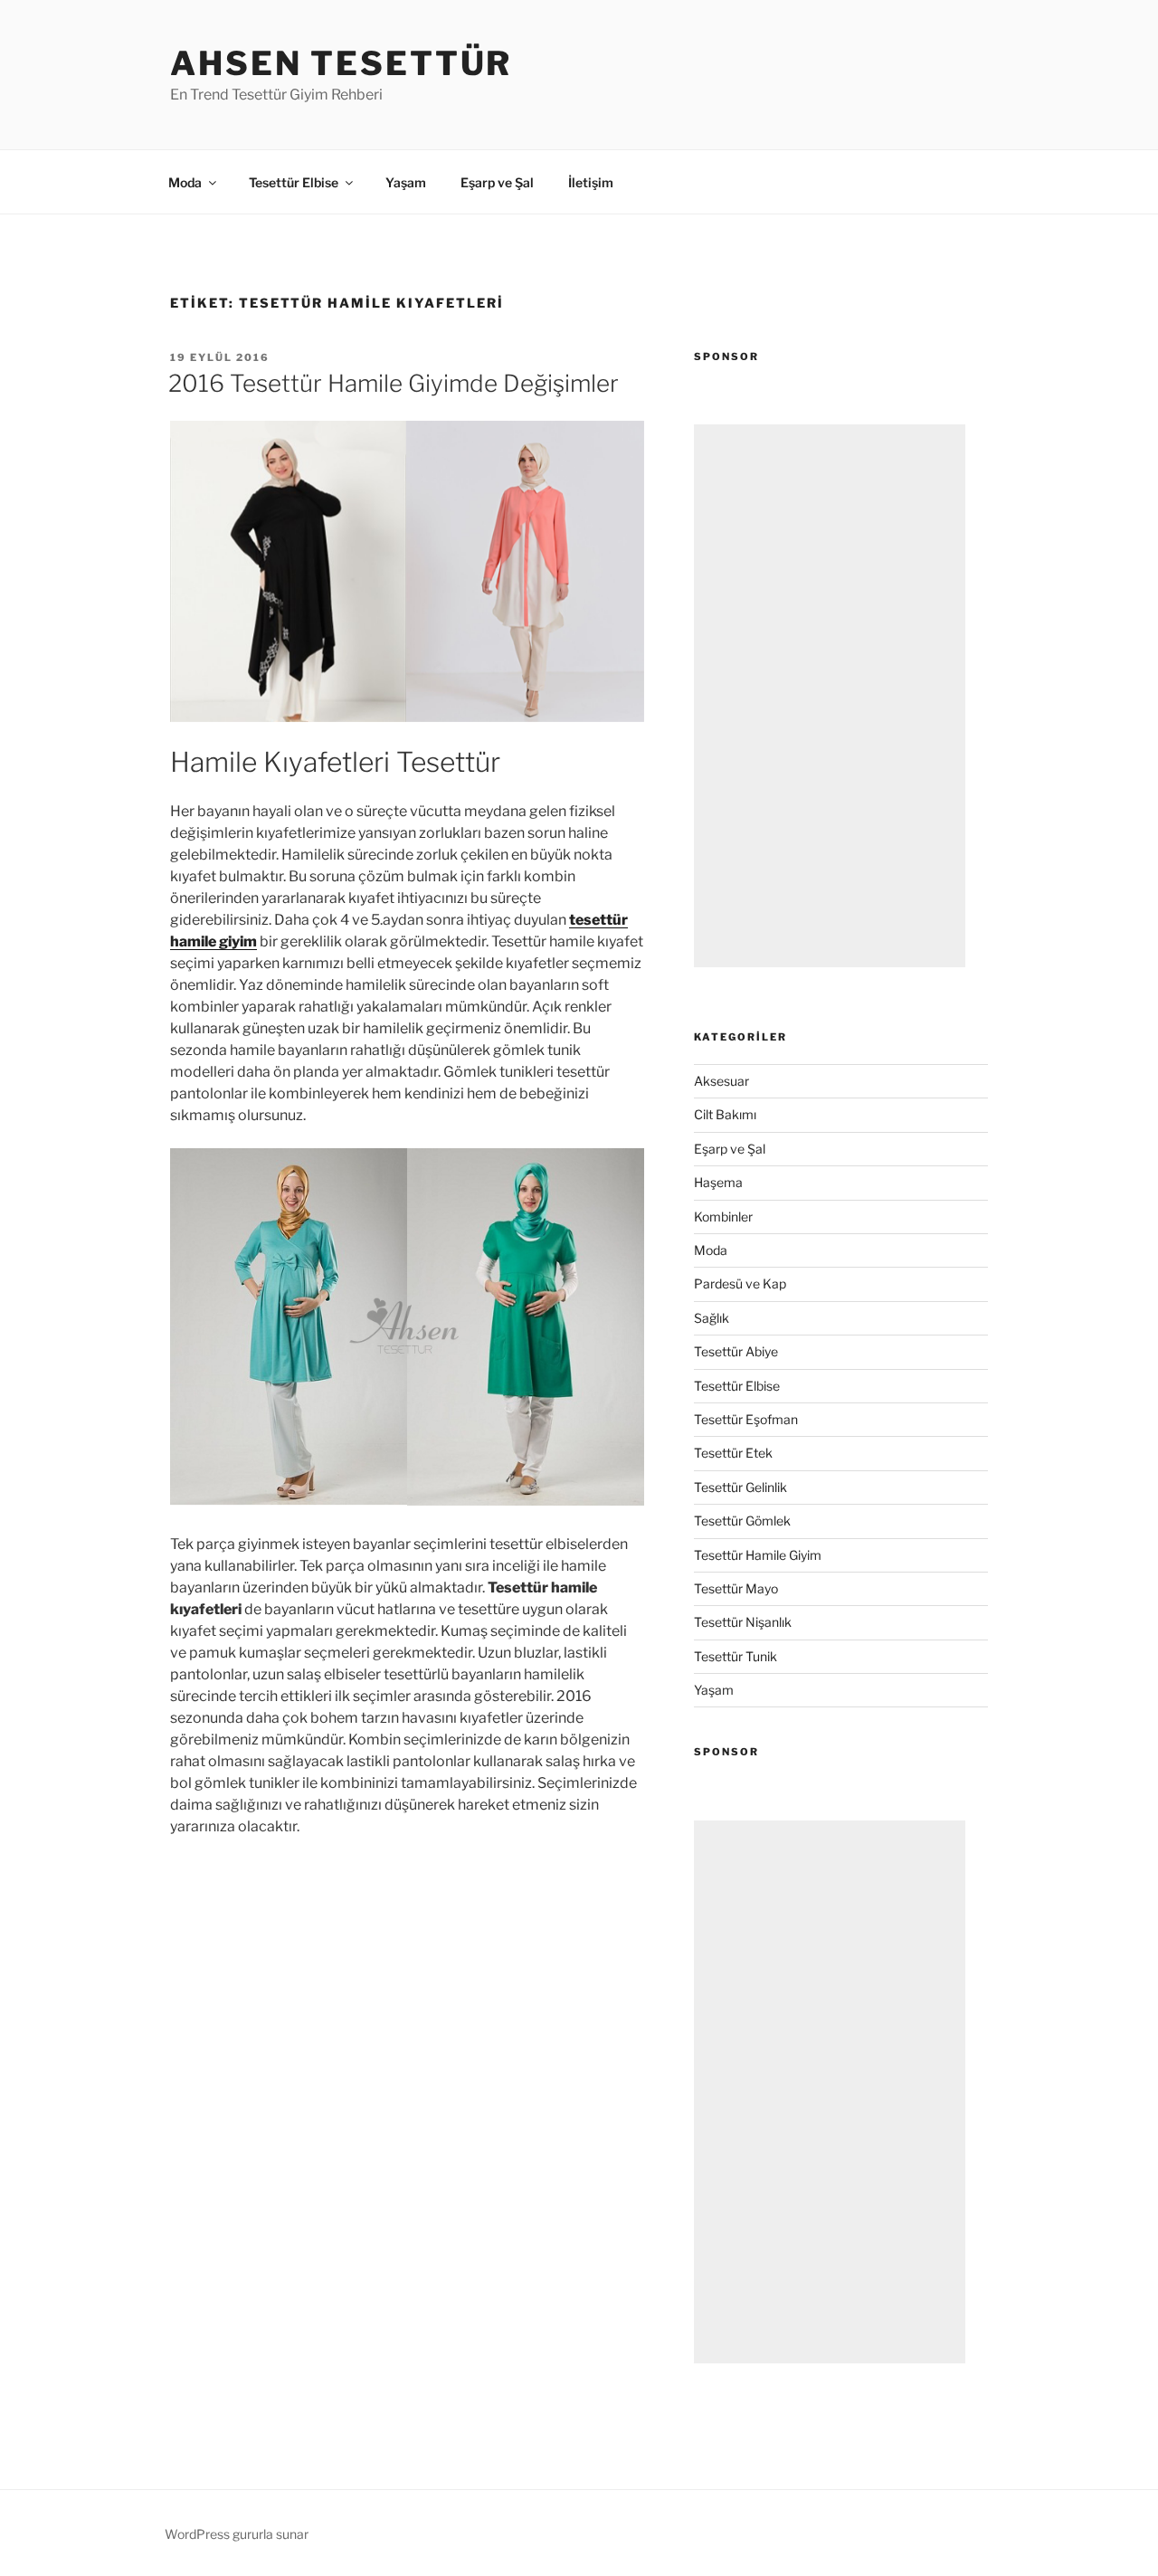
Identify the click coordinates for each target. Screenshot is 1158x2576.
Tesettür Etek (733, 1453)
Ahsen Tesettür (341, 63)
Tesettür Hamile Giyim (758, 1555)
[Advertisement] (830, 696)
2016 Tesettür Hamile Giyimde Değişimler (394, 383)
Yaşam (406, 182)
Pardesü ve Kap (740, 1283)
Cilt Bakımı (725, 1114)
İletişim (591, 182)
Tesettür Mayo (736, 1588)
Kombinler (723, 1217)
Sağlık (712, 1318)
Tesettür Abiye (736, 1351)
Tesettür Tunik (736, 1656)
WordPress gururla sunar (237, 2534)
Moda (185, 182)
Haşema (718, 1182)
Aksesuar (721, 1081)
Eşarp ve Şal (497, 182)
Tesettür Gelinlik (740, 1487)
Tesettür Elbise (294, 182)
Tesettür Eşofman (746, 1419)
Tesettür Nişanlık (743, 1622)
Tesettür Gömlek (742, 1521)
